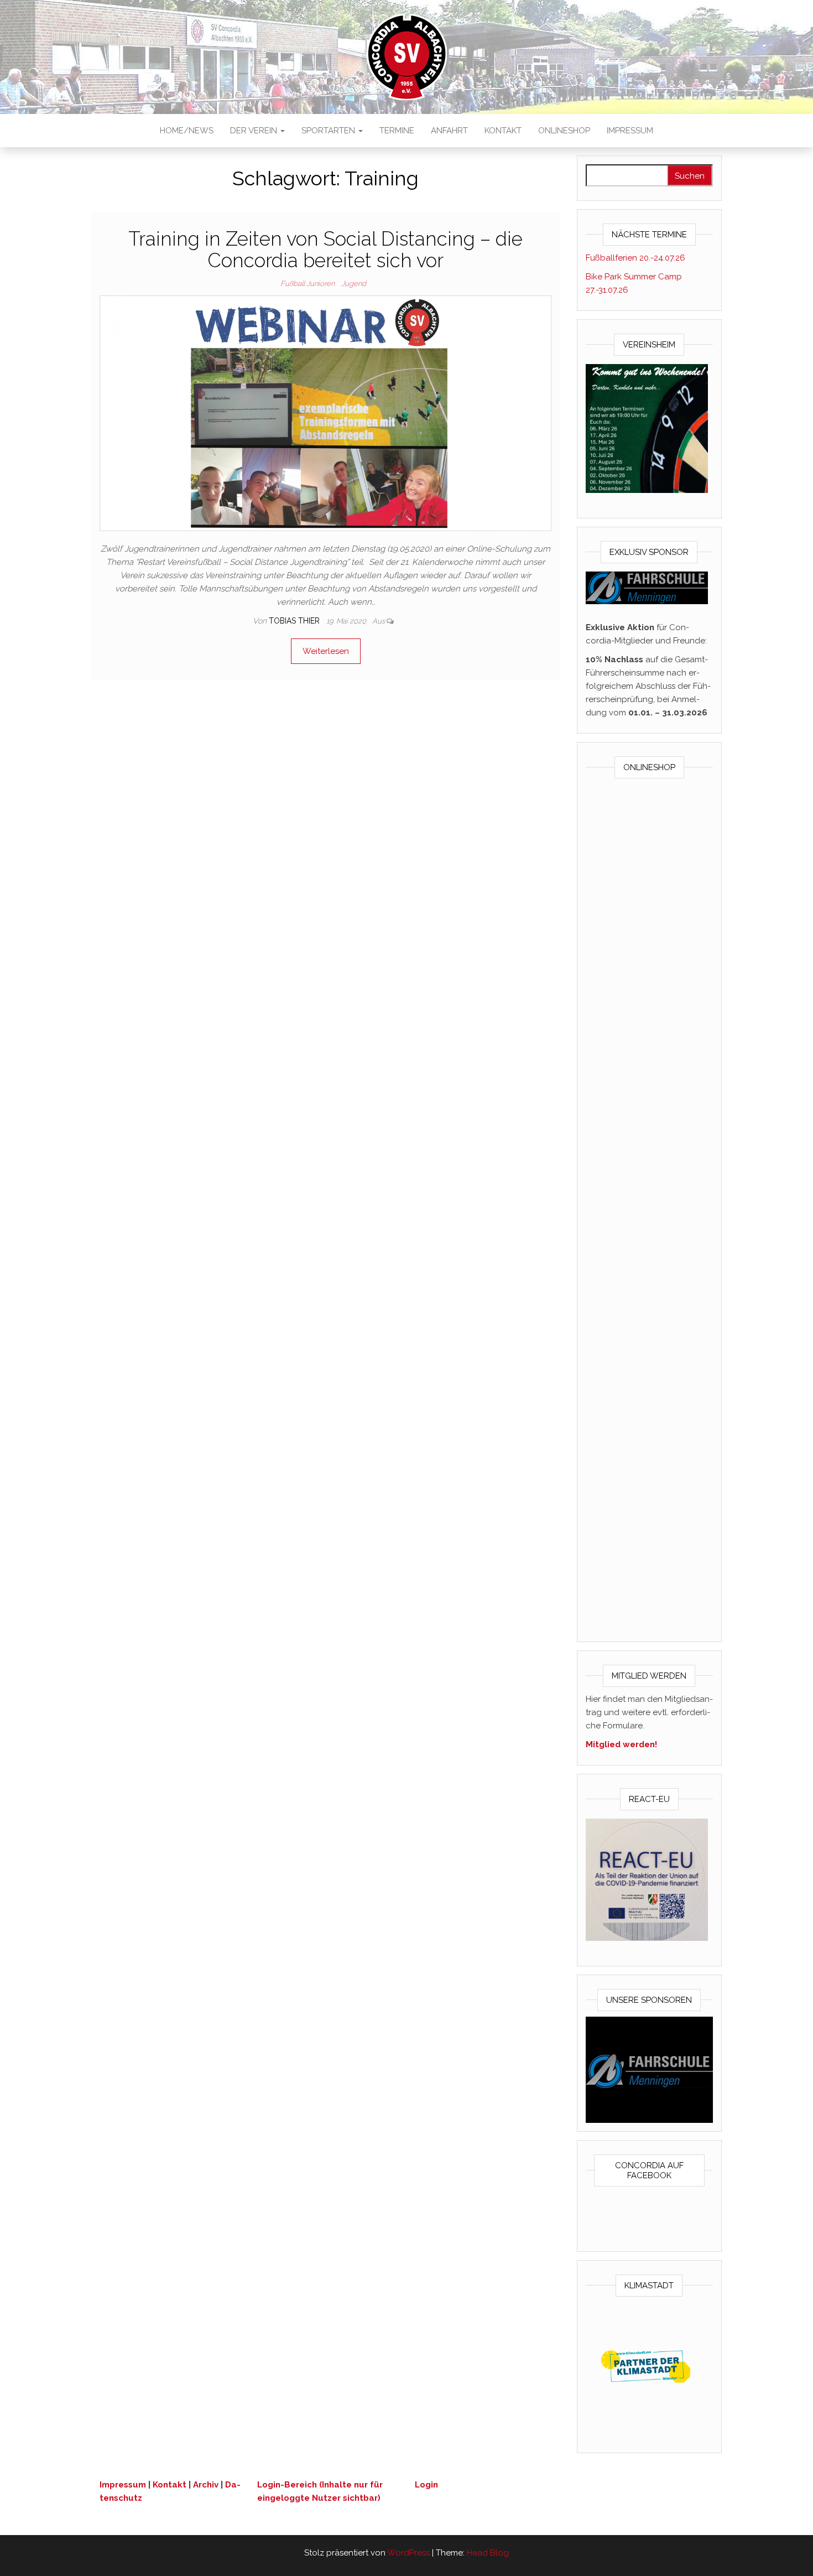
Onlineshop (564, 131)
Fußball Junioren (308, 284)
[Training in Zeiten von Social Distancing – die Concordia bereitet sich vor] (325, 413)
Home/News (187, 131)
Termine (397, 131)
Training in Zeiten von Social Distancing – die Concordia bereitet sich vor (325, 250)
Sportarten (329, 131)
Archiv (206, 2485)
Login (426, 2485)
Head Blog (488, 2553)
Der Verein (255, 131)
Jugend (354, 284)
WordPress (408, 2553)
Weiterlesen (326, 651)
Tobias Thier (295, 621)
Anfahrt (449, 131)
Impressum (630, 131)
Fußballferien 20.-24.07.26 (635, 258)
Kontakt (503, 131)
